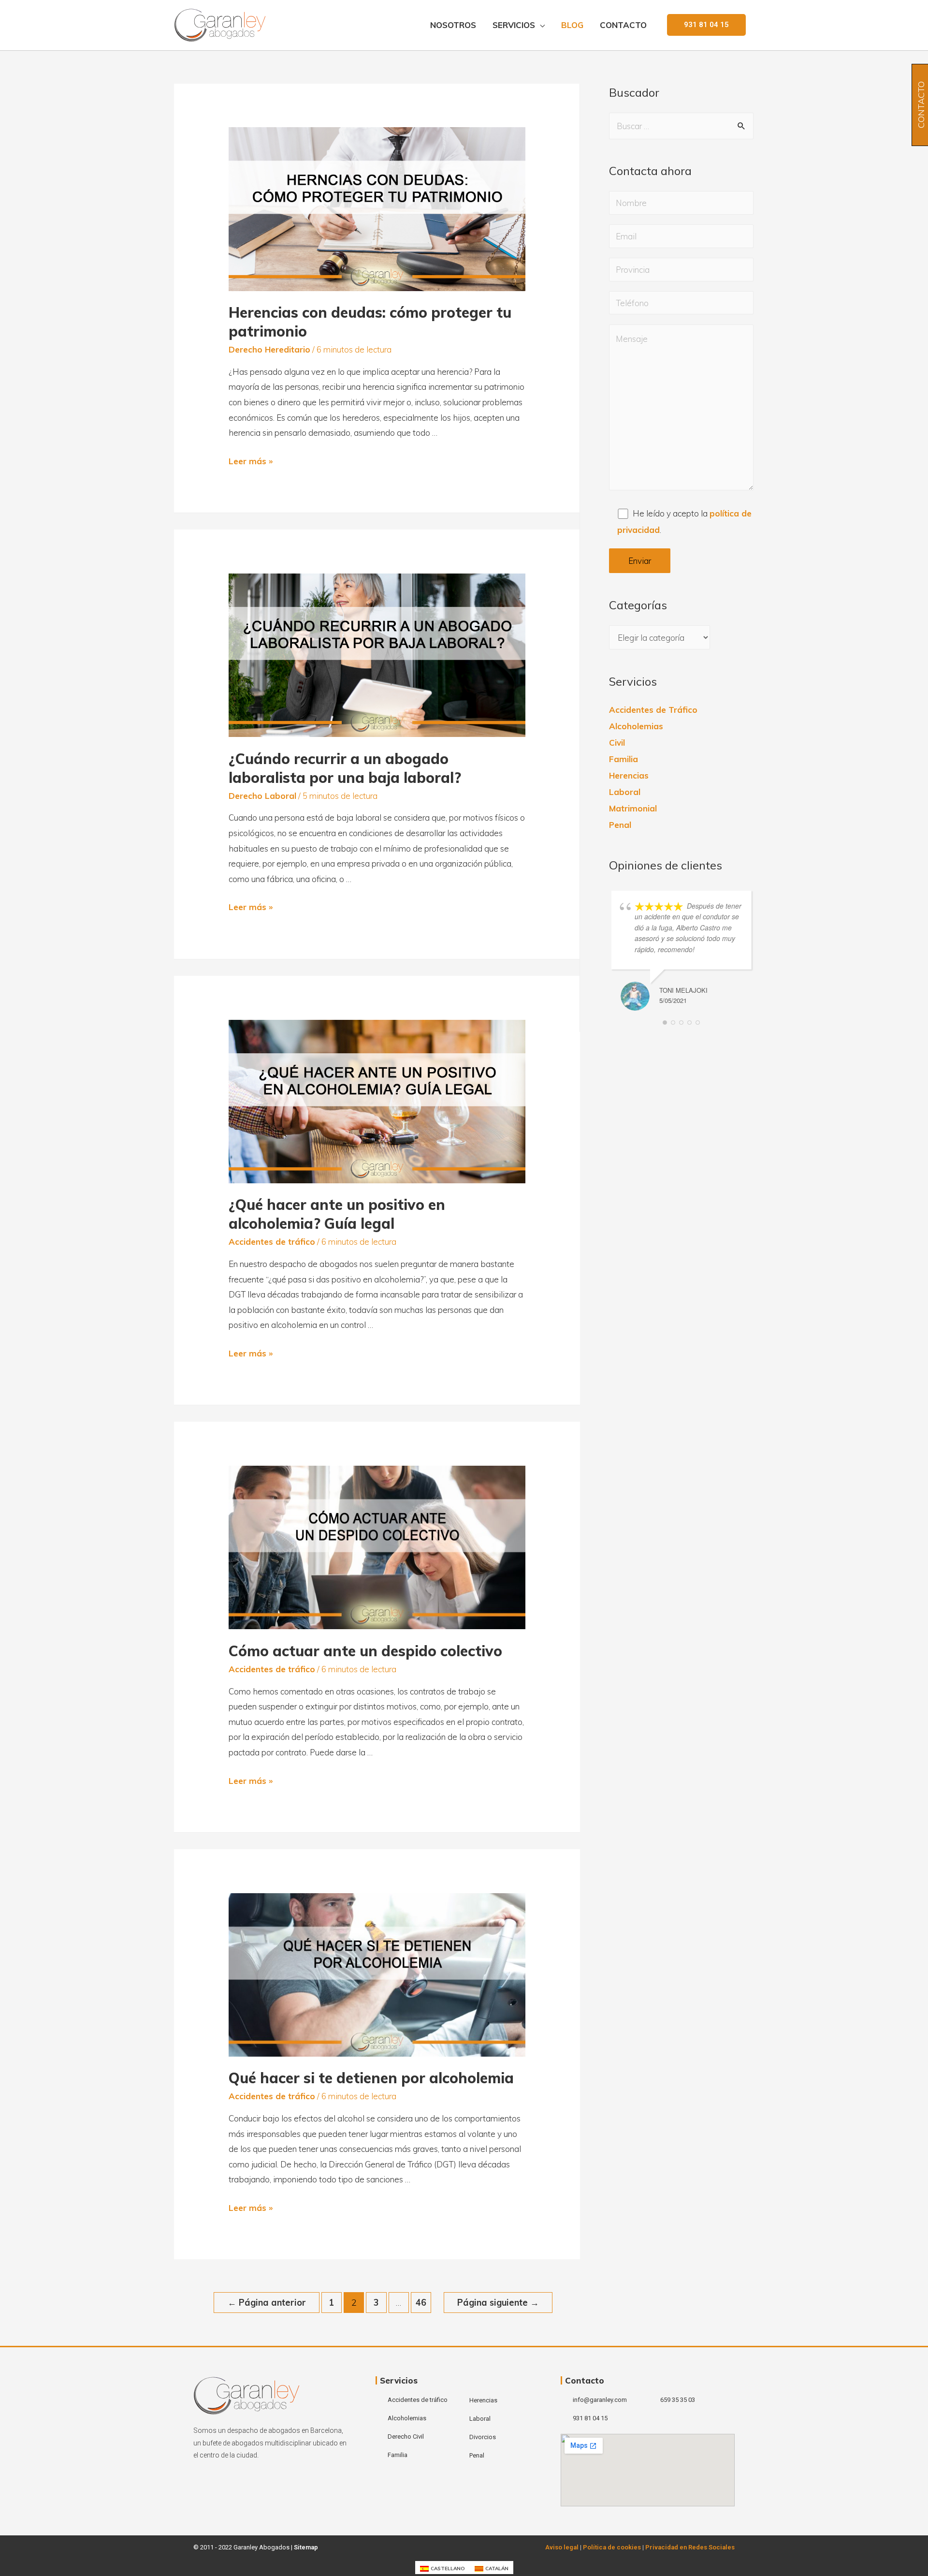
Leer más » (251, 461)
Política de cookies (612, 2547)
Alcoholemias (636, 726)
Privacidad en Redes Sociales (690, 2547)
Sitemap (306, 2547)
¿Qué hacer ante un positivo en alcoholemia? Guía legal (337, 1214)
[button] (706, 25)
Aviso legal (562, 2547)
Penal (620, 825)
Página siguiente (498, 2303)
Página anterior (267, 2303)
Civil (617, 743)
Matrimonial (633, 808)
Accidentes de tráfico (272, 1242)
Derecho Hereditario (269, 349)
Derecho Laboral (262, 796)
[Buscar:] (681, 126)
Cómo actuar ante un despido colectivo (365, 1651)
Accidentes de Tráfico (653, 710)
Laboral (625, 792)
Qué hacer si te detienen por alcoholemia (371, 2078)
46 (421, 2303)
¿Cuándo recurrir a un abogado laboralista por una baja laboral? (345, 768)
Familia (623, 759)
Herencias (629, 775)
